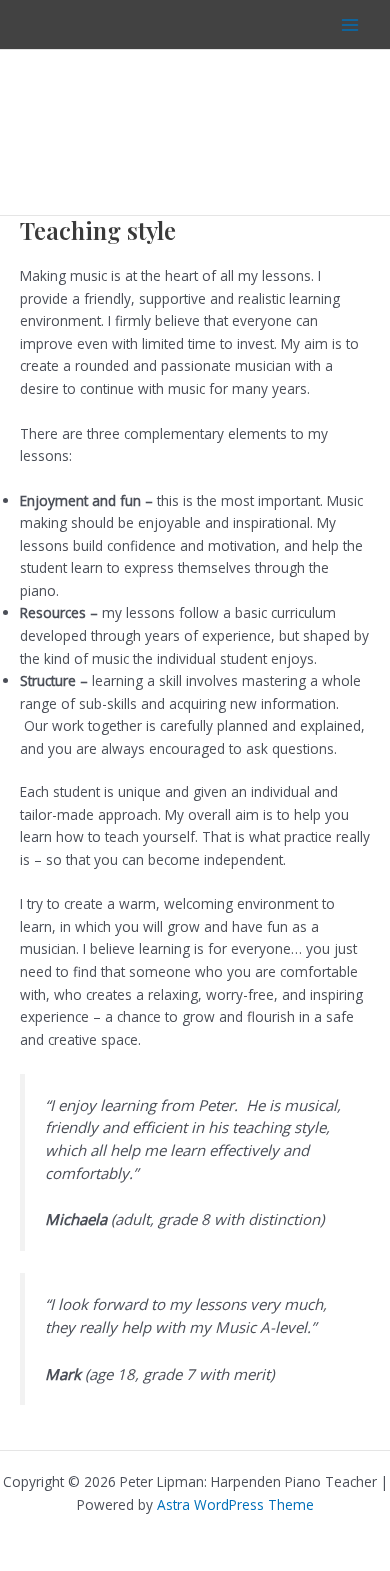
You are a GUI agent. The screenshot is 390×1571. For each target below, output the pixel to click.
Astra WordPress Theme (235, 1504)
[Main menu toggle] (350, 24)
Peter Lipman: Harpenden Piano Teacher (174, 132)
